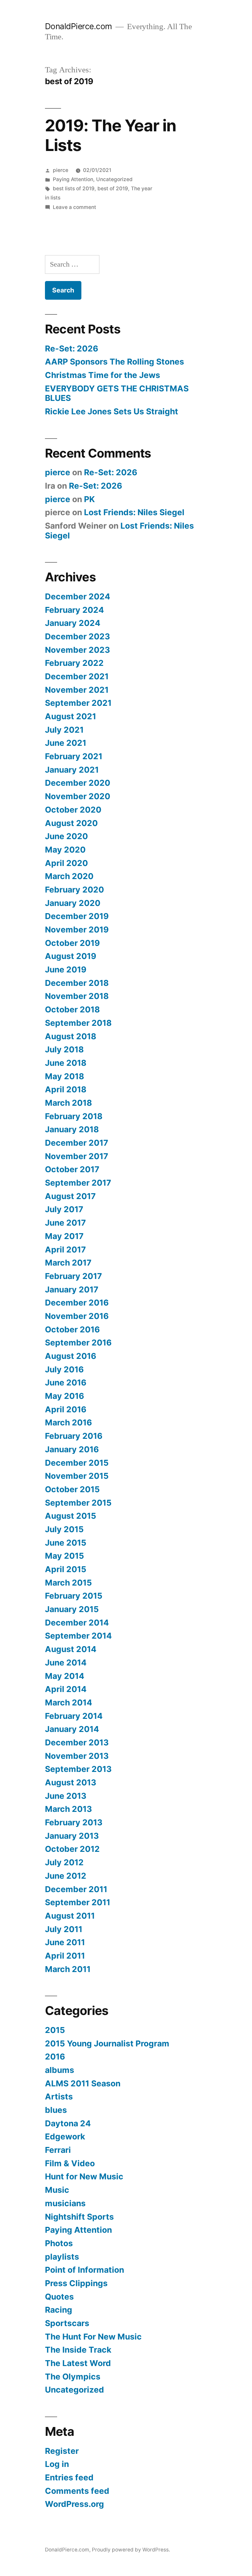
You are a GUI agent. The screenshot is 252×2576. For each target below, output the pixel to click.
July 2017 (64, 1209)
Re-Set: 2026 (72, 348)
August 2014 (71, 1649)
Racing (59, 2310)
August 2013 (71, 1782)
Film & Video (70, 2163)
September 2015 (78, 1503)
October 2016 (72, 1329)
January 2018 (72, 1129)
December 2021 (77, 676)
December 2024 (78, 596)
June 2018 (66, 1063)
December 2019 (77, 916)
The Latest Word (78, 2363)
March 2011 (68, 1969)
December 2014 (77, 1623)
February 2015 (74, 1596)
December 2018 (77, 983)
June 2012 (66, 1876)
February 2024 (74, 610)
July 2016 (64, 1369)
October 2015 (72, 1489)
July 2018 (64, 1049)
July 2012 (64, 1862)
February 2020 (74, 890)
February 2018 (74, 1116)
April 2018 (66, 1089)
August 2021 (71, 716)
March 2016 (68, 1422)
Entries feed (69, 2477)
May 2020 (65, 850)
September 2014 (78, 1636)
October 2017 (72, 1169)
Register (62, 2451)
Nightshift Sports (79, 2217)
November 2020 (78, 796)
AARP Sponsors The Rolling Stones (115, 362)
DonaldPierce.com (79, 26)
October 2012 (72, 1849)
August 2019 (71, 956)
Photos (59, 2243)
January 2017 (72, 1289)
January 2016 (72, 1449)
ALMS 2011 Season (83, 2083)
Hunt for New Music (84, 2176)
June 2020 (66, 836)
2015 (55, 2030)
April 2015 (66, 1569)
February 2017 (73, 1276)
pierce (61, 170)
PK (89, 499)
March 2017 (68, 1263)
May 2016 (64, 1396)
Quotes (59, 2297)
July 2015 (64, 1529)
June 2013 (66, 1796)
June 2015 (66, 1543)
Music (57, 2190)
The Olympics (73, 2377)
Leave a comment (74, 207)
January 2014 (72, 1729)
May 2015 (64, 1556)
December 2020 (78, 783)
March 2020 (69, 876)
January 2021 (72, 770)
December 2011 (76, 1889)
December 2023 (77, 636)
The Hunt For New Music (93, 2337)
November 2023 (77, 650)
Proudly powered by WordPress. (131, 2550)
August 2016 (71, 1356)
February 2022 (74, 663)
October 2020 (73, 810)
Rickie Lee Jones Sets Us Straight (112, 411)
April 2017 (65, 1250)
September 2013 (78, 1769)
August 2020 (71, 823)
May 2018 (64, 1076)
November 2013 (77, 1756)
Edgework (65, 2136)
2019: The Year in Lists (111, 135)
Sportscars (67, 2323)
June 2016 (66, 1382)
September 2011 (78, 1902)
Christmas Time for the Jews (103, 375)
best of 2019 (113, 188)
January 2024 (73, 623)
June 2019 (66, 969)
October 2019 (72, 943)
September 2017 (78, 1183)
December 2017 (77, 1143)
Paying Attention (73, 179)
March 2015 (68, 1583)
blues (56, 2110)
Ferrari (58, 2150)
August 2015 (71, 1516)
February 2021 (74, 756)
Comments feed (77, 2491)
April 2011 (65, 1956)
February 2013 (74, 1822)
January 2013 (72, 1836)
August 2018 (71, 1036)
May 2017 (64, 1236)
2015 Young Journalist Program (107, 2043)
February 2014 (74, 1716)
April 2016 (66, 1409)
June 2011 (65, 1942)
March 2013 (68, 1809)
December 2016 (77, 1303)
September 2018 (78, 1023)
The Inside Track (78, 2350)
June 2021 (66, 743)
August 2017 (70, 1196)
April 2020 (66, 863)
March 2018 (68, 1103)
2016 (55, 2057)
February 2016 (74, 1436)
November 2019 (77, 930)
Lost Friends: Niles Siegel (134, 512)
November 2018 (77, 996)
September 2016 (78, 1343)
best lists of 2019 (74, 188)
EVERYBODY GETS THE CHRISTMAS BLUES (117, 393)
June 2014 (66, 1663)
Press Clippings (76, 2283)
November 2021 (77, 690)
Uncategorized (114, 179)
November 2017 (77, 1156)
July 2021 (64, 730)
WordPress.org (74, 2504)
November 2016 (77, 1316)
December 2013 (77, 1742)
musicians (65, 2203)
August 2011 (70, 1916)
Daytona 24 (68, 2123)
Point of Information (84, 2270)
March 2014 (69, 1702)
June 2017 (65, 1223)
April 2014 (66, 1689)
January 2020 (73, 903)
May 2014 (65, 1676)
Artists (59, 2097)
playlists (62, 2257)
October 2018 (72, 1009)
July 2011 (64, 1929)
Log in (57, 2464)
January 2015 (72, 1609)
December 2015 (77, 1463)
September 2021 (78, 703)
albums (60, 2070)
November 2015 (77, 1476)
